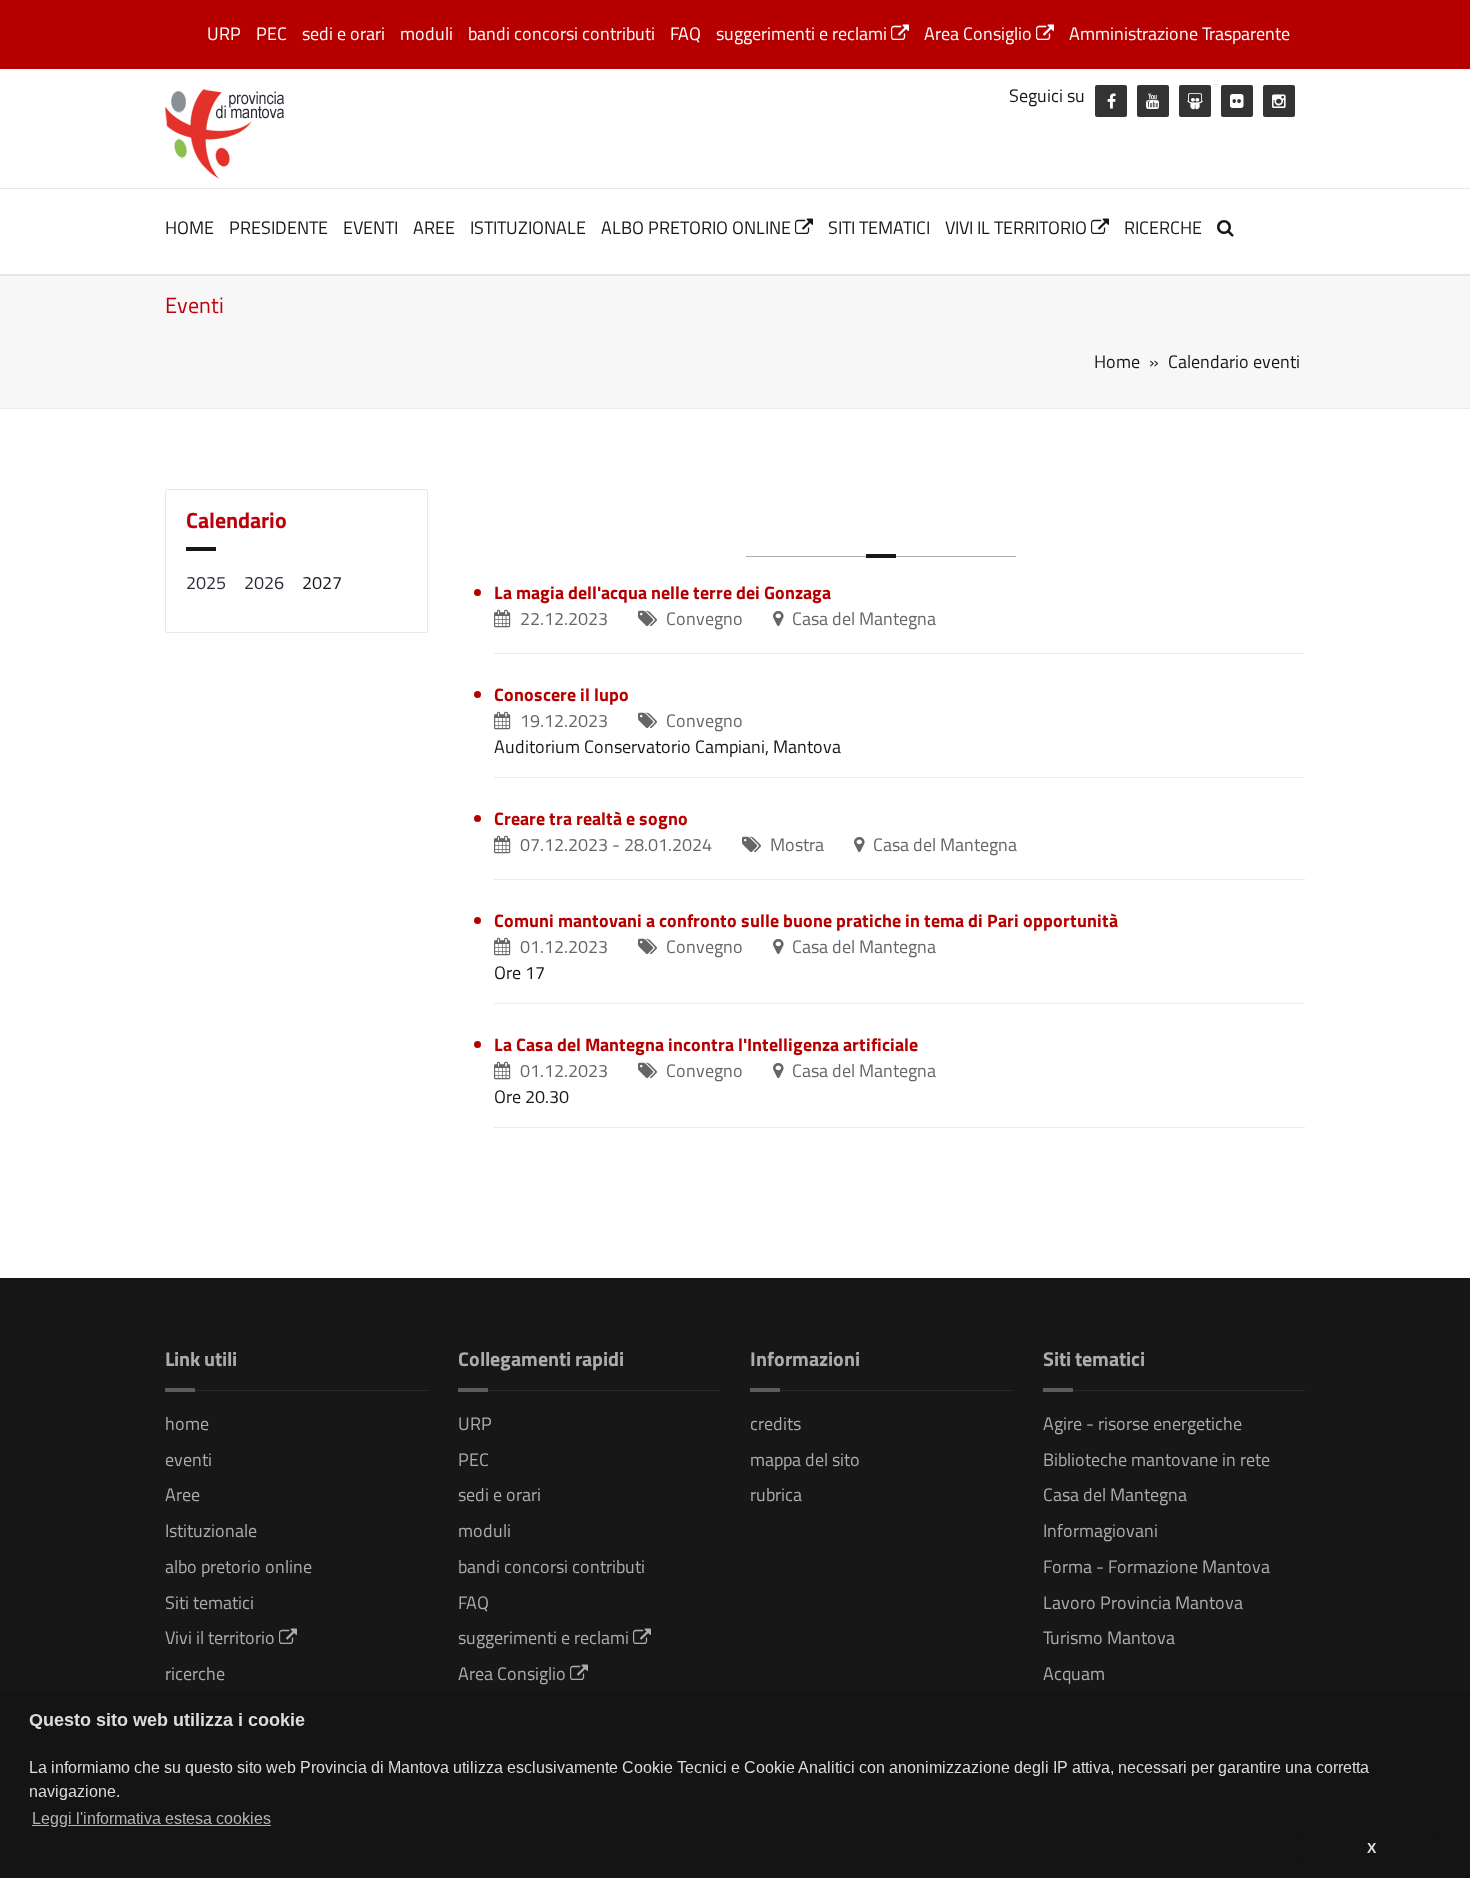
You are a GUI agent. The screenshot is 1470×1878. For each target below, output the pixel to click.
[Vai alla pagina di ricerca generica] (1228, 227)
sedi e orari (343, 33)
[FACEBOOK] (1111, 101)
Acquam (1074, 1673)
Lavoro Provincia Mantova (1143, 1602)
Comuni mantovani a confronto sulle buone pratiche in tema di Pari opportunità (806, 920)
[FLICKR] (1237, 101)
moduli (426, 33)
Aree (434, 227)
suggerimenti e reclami (803, 33)
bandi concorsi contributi (561, 33)
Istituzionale (528, 227)
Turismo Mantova (1109, 1637)
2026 (264, 582)
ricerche (1163, 227)
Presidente (278, 227)
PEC (271, 33)
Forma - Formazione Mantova (1156, 1566)
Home (1117, 361)
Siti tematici (879, 227)
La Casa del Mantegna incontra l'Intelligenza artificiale (706, 1044)
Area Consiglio (980, 33)
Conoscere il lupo (561, 694)
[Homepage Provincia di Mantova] (225, 132)
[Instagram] (1279, 101)
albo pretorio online (698, 227)
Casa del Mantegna (1115, 1494)
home (189, 227)
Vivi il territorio (1018, 227)
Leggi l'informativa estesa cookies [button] (151, 1818)
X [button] (1371, 1848)
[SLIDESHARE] (1195, 101)
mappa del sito (805, 1459)
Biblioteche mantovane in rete (1156, 1459)
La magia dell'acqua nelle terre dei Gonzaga (662, 592)
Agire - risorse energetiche (1142, 1423)
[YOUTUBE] (1153, 101)
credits (775, 1423)
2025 (206, 582)
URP (224, 33)
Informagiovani (1100, 1530)
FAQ (685, 33)
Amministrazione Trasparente (1179, 33)
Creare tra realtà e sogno (591, 818)
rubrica (776, 1494)
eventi (370, 227)
